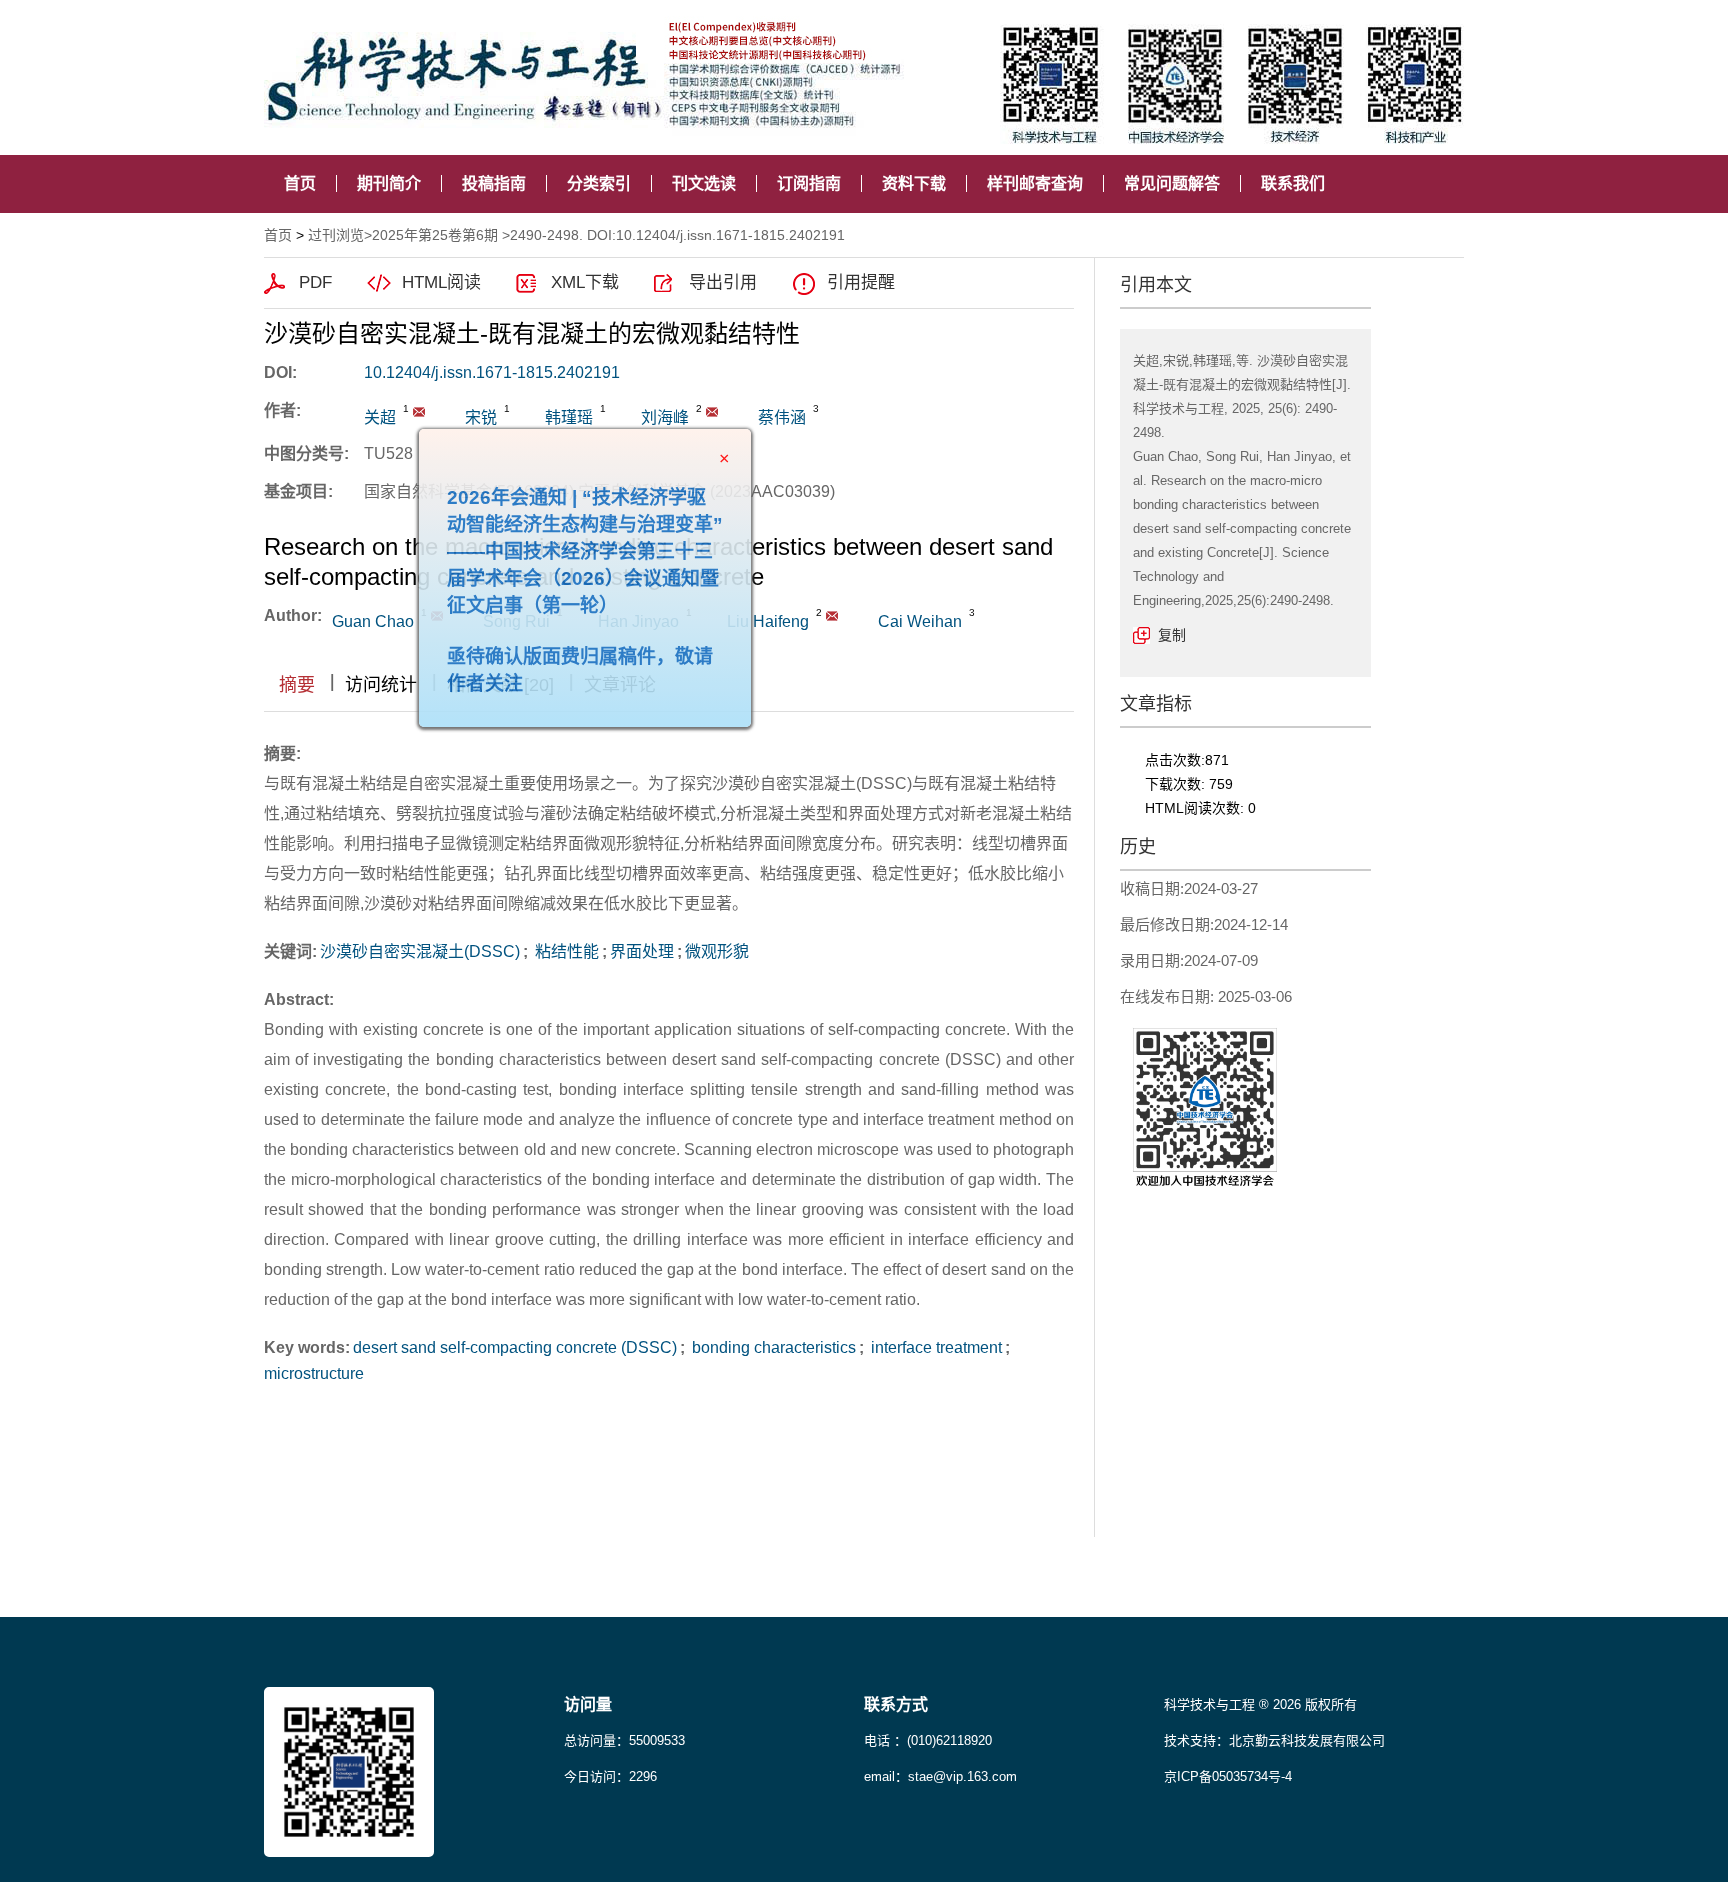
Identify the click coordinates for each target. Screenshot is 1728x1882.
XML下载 (585, 282)
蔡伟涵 (782, 417)
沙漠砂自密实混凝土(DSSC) (420, 951)
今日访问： (610, 1776)
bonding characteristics (772, 1347)
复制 (1172, 635)
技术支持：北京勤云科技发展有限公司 (1274, 1740)
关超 (380, 417)
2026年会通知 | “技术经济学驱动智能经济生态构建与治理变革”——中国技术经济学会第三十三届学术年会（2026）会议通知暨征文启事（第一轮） (623, 589)
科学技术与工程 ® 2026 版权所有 (1260, 1704)
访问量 (588, 1704)
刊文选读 (704, 183)
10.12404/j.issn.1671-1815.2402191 (492, 372)
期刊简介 (389, 183)
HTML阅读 (441, 282)
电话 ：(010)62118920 (928, 1740)
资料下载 (914, 183)
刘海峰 (665, 417)
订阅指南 (809, 183)
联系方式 (896, 1704)
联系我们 (1293, 183)
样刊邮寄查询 (1035, 183)
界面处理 (642, 951)
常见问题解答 (1172, 183)
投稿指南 (494, 183)
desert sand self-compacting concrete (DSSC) (515, 1347)
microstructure (314, 1373)
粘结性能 (565, 951)
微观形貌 (717, 951)
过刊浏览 (336, 235)
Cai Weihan (920, 621)
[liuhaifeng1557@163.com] (712, 412)
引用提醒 (861, 282)
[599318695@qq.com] (419, 412)
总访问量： (624, 1740)
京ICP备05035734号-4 (1228, 1776)
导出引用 (723, 282)
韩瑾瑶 (569, 417)
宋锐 (481, 417)
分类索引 (599, 183)
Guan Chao (373, 621)
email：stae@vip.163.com (940, 1776)
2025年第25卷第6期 (435, 235)
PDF (315, 282)
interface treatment (934, 1347)
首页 (300, 183)
